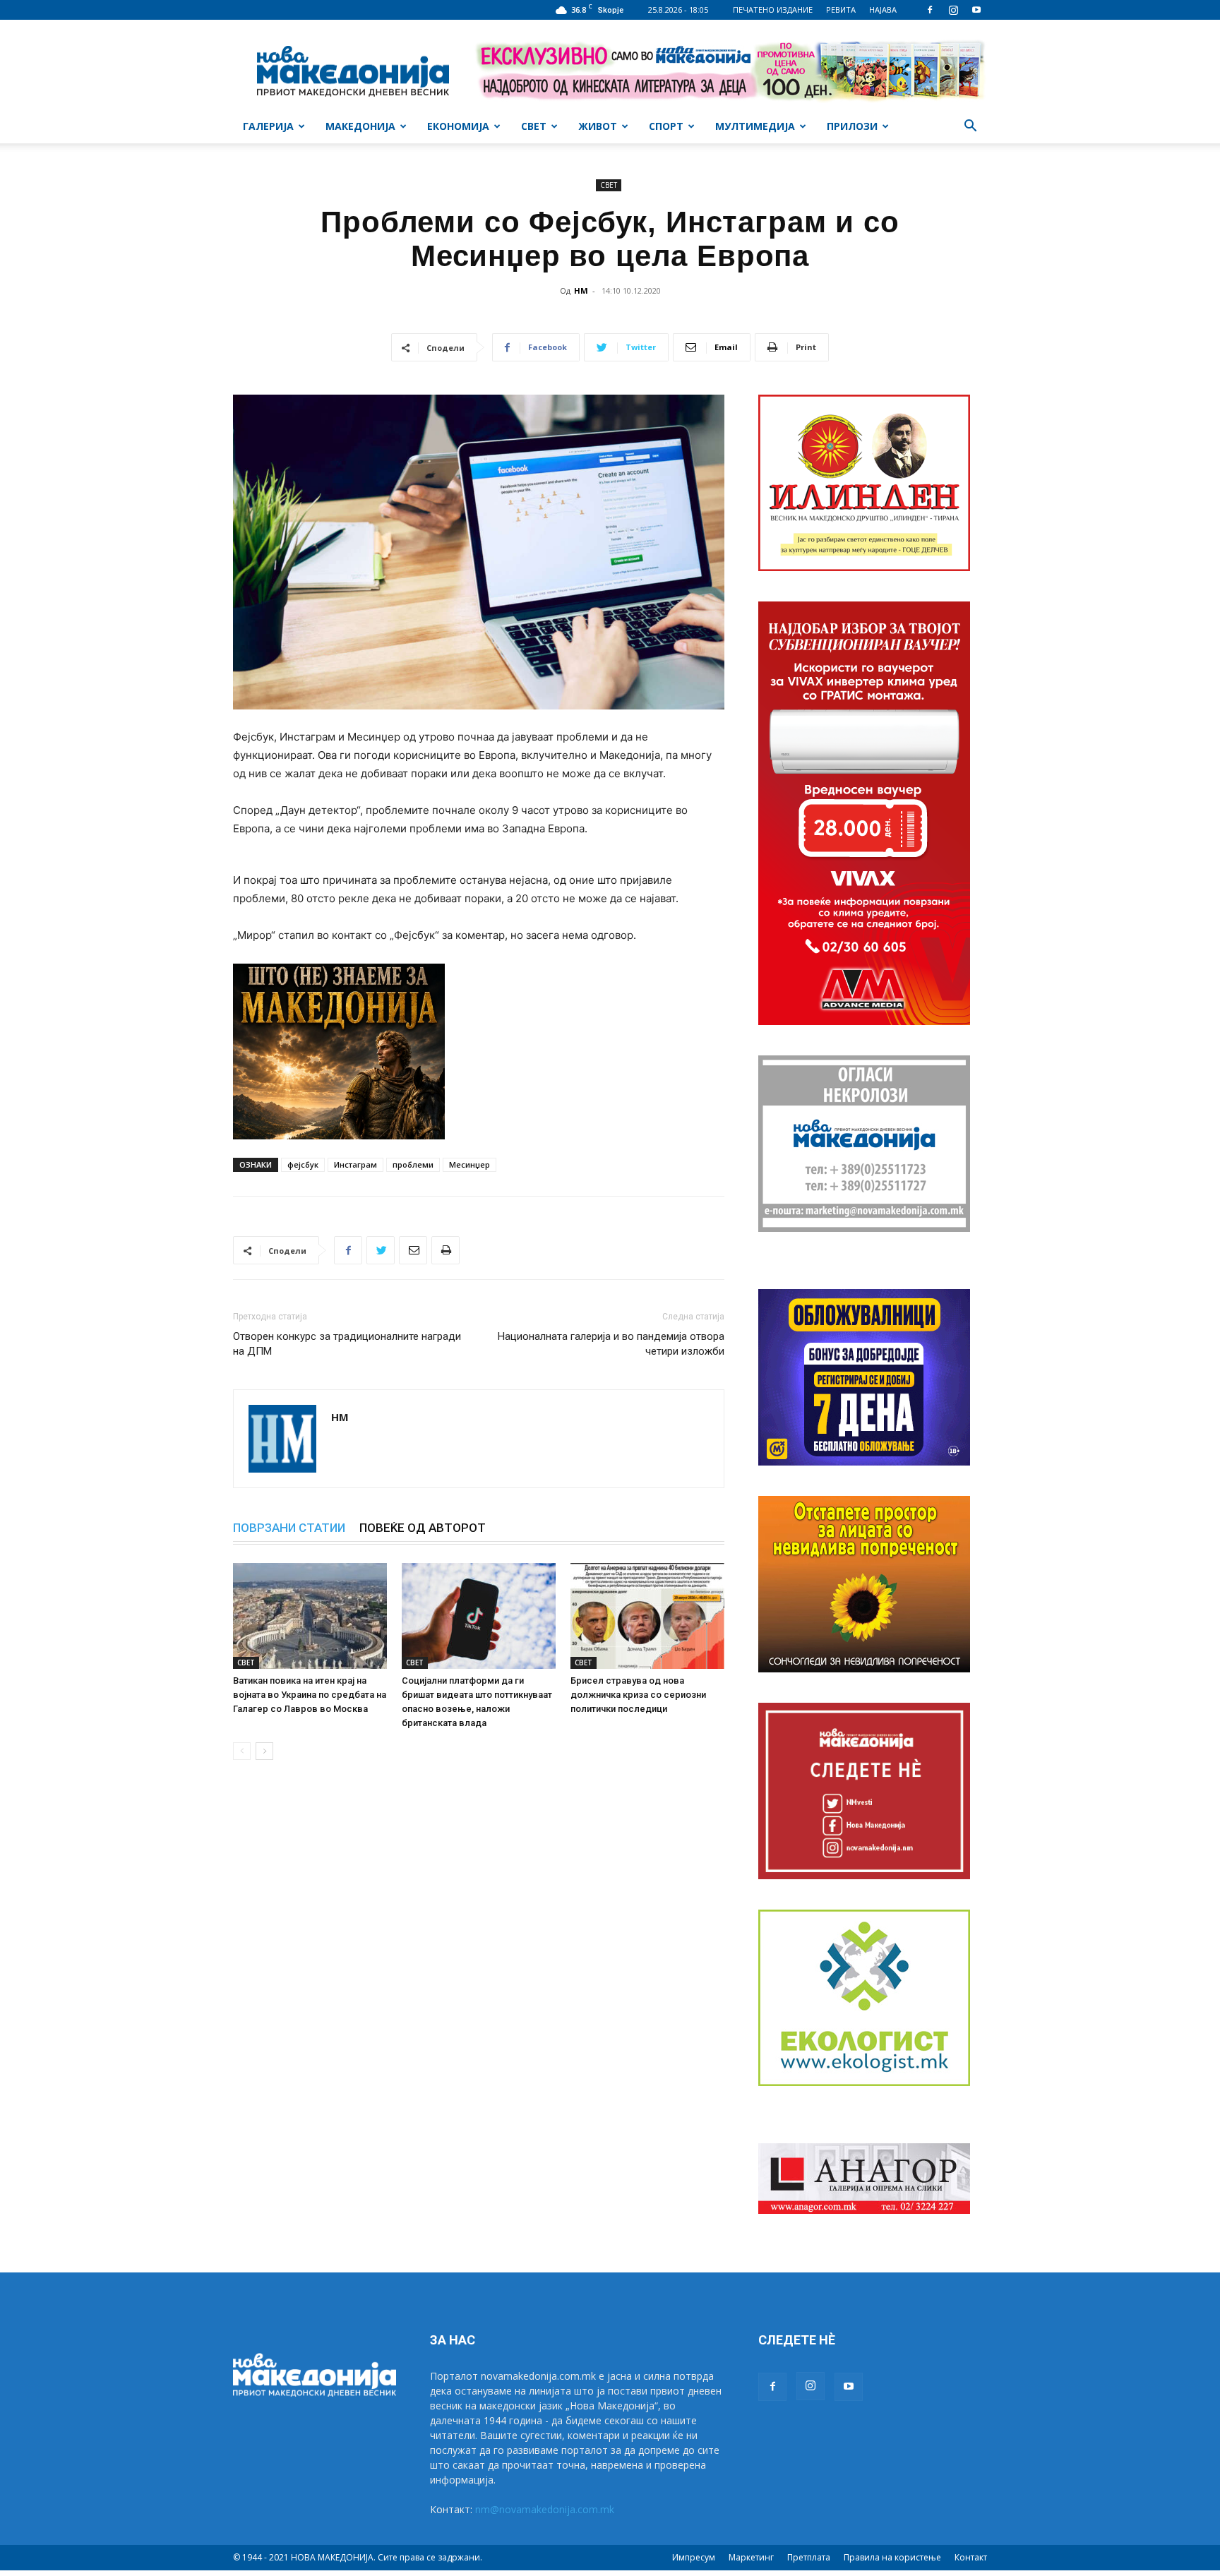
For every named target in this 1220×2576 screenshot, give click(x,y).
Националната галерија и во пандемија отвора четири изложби (611, 1344)
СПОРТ (666, 126)
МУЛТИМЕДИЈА (755, 126)
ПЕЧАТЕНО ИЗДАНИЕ (773, 10)
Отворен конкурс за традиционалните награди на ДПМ (347, 1344)
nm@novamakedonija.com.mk (545, 2509)
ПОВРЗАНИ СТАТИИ (289, 1528)
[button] (970, 127)
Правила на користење (892, 2557)
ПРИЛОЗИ (852, 126)
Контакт (971, 2557)
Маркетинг (751, 2557)
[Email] (413, 1250)
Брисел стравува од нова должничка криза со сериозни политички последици (638, 1695)
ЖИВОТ (598, 126)
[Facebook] (930, 10)
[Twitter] (381, 1250)
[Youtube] (976, 10)
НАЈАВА (883, 10)
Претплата (809, 2557)
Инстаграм (355, 1164)
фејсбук (303, 1164)
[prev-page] (242, 1751)
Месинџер (470, 1164)
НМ (581, 290)
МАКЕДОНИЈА (360, 126)
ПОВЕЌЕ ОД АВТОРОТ (423, 1528)
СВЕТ (534, 126)
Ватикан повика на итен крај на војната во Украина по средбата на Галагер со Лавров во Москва (310, 1695)
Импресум (694, 2557)
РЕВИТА (841, 10)
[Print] (445, 1250)
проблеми (413, 1164)
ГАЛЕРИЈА (268, 126)
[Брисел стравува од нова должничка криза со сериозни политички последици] (647, 1616)
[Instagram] (953, 10)
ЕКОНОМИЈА (458, 126)
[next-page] (264, 1751)
